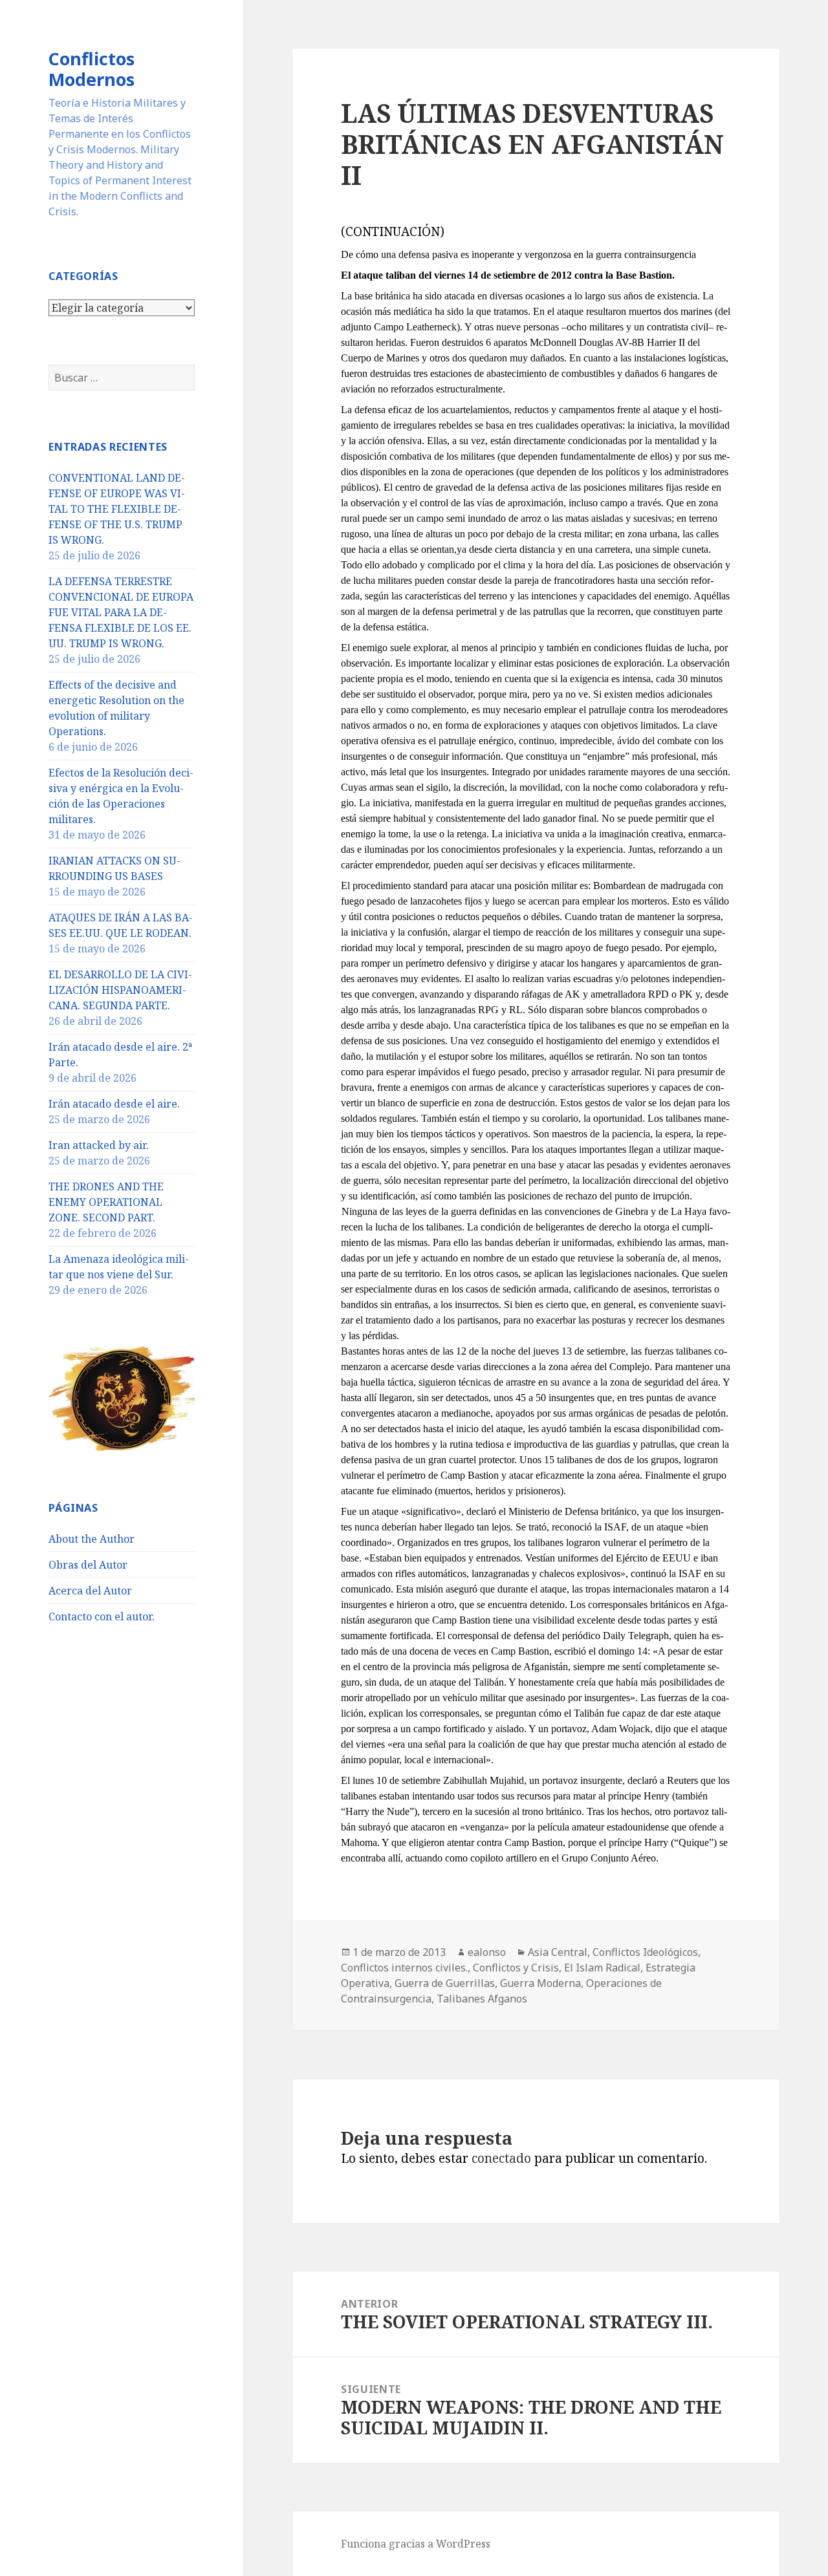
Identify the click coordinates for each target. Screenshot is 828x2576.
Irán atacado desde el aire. (114, 1104)
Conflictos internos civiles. (404, 1968)
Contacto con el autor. (102, 1616)
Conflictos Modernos (92, 69)
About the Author (92, 1539)
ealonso (487, 1952)
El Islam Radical (602, 1968)
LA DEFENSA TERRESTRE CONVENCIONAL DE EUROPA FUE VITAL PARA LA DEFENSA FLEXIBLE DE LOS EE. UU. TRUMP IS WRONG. (121, 612)
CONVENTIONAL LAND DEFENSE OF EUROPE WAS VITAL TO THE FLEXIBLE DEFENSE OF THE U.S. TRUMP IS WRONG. (117, 509)
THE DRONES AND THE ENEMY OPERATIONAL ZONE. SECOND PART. (106, 1202)
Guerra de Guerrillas (445, 1983)
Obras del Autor (88, 1565)
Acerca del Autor (90, 1591)
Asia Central (558, 1952)
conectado (501, 2158)
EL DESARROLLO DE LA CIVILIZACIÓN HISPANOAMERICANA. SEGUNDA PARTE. (120, 990)
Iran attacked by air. (99, 1145)
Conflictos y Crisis (516, 1968)
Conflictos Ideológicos (645, 1952)
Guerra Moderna (540, 1983)
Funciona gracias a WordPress (416, 2544)
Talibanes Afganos (482, 1999)
